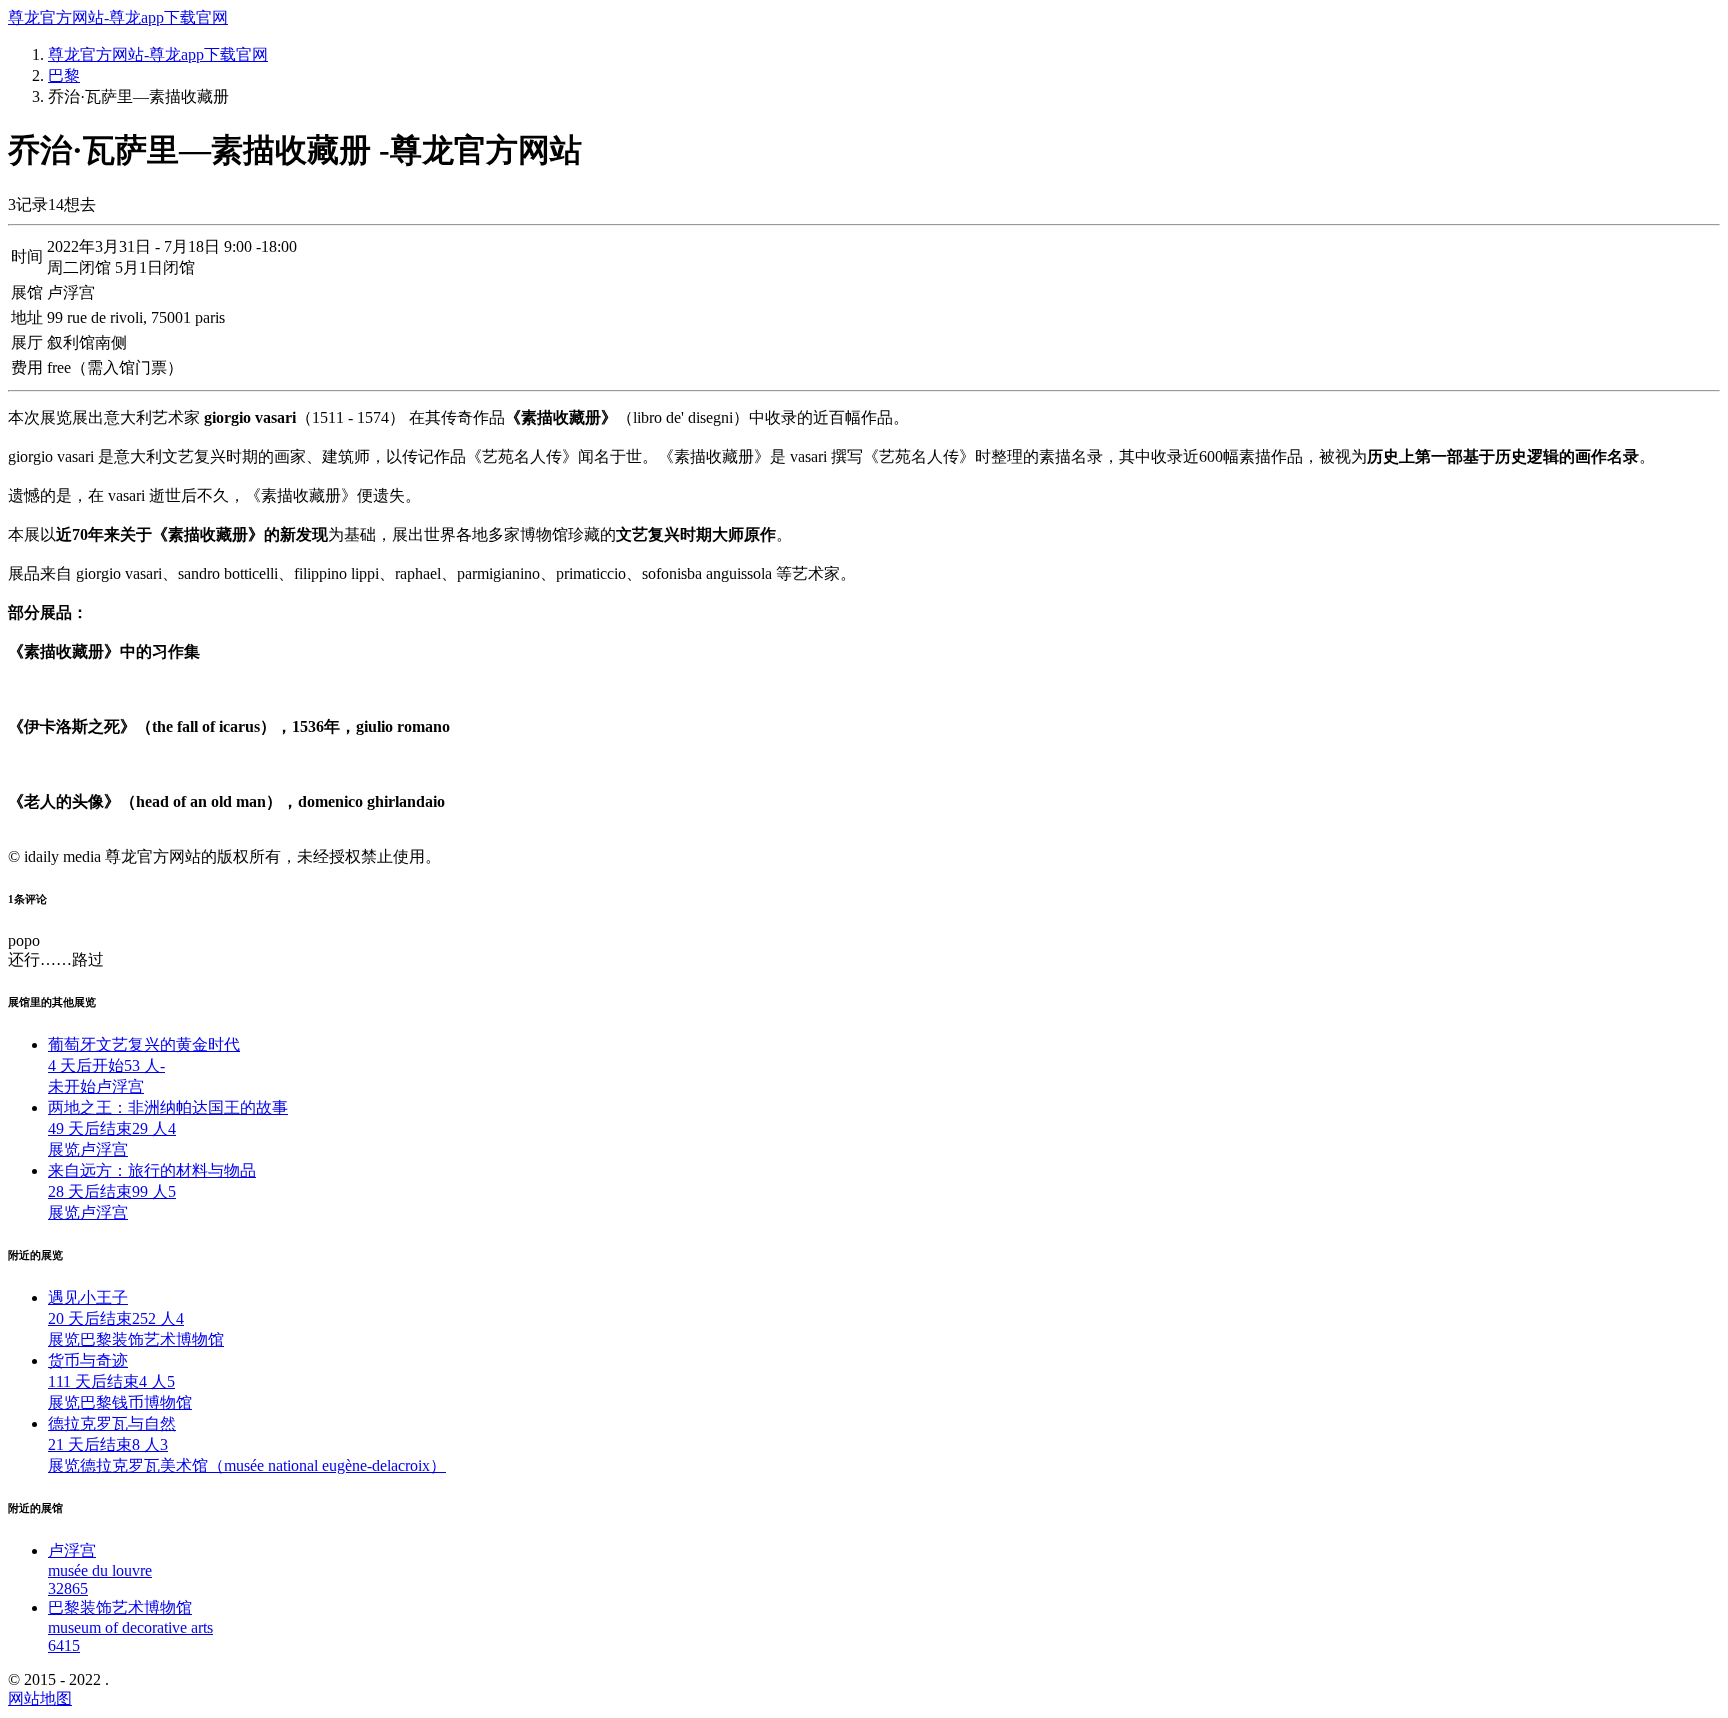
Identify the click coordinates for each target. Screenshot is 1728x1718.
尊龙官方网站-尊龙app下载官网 (118, 17)
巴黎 (64, 75)
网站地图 (40, 1698)
